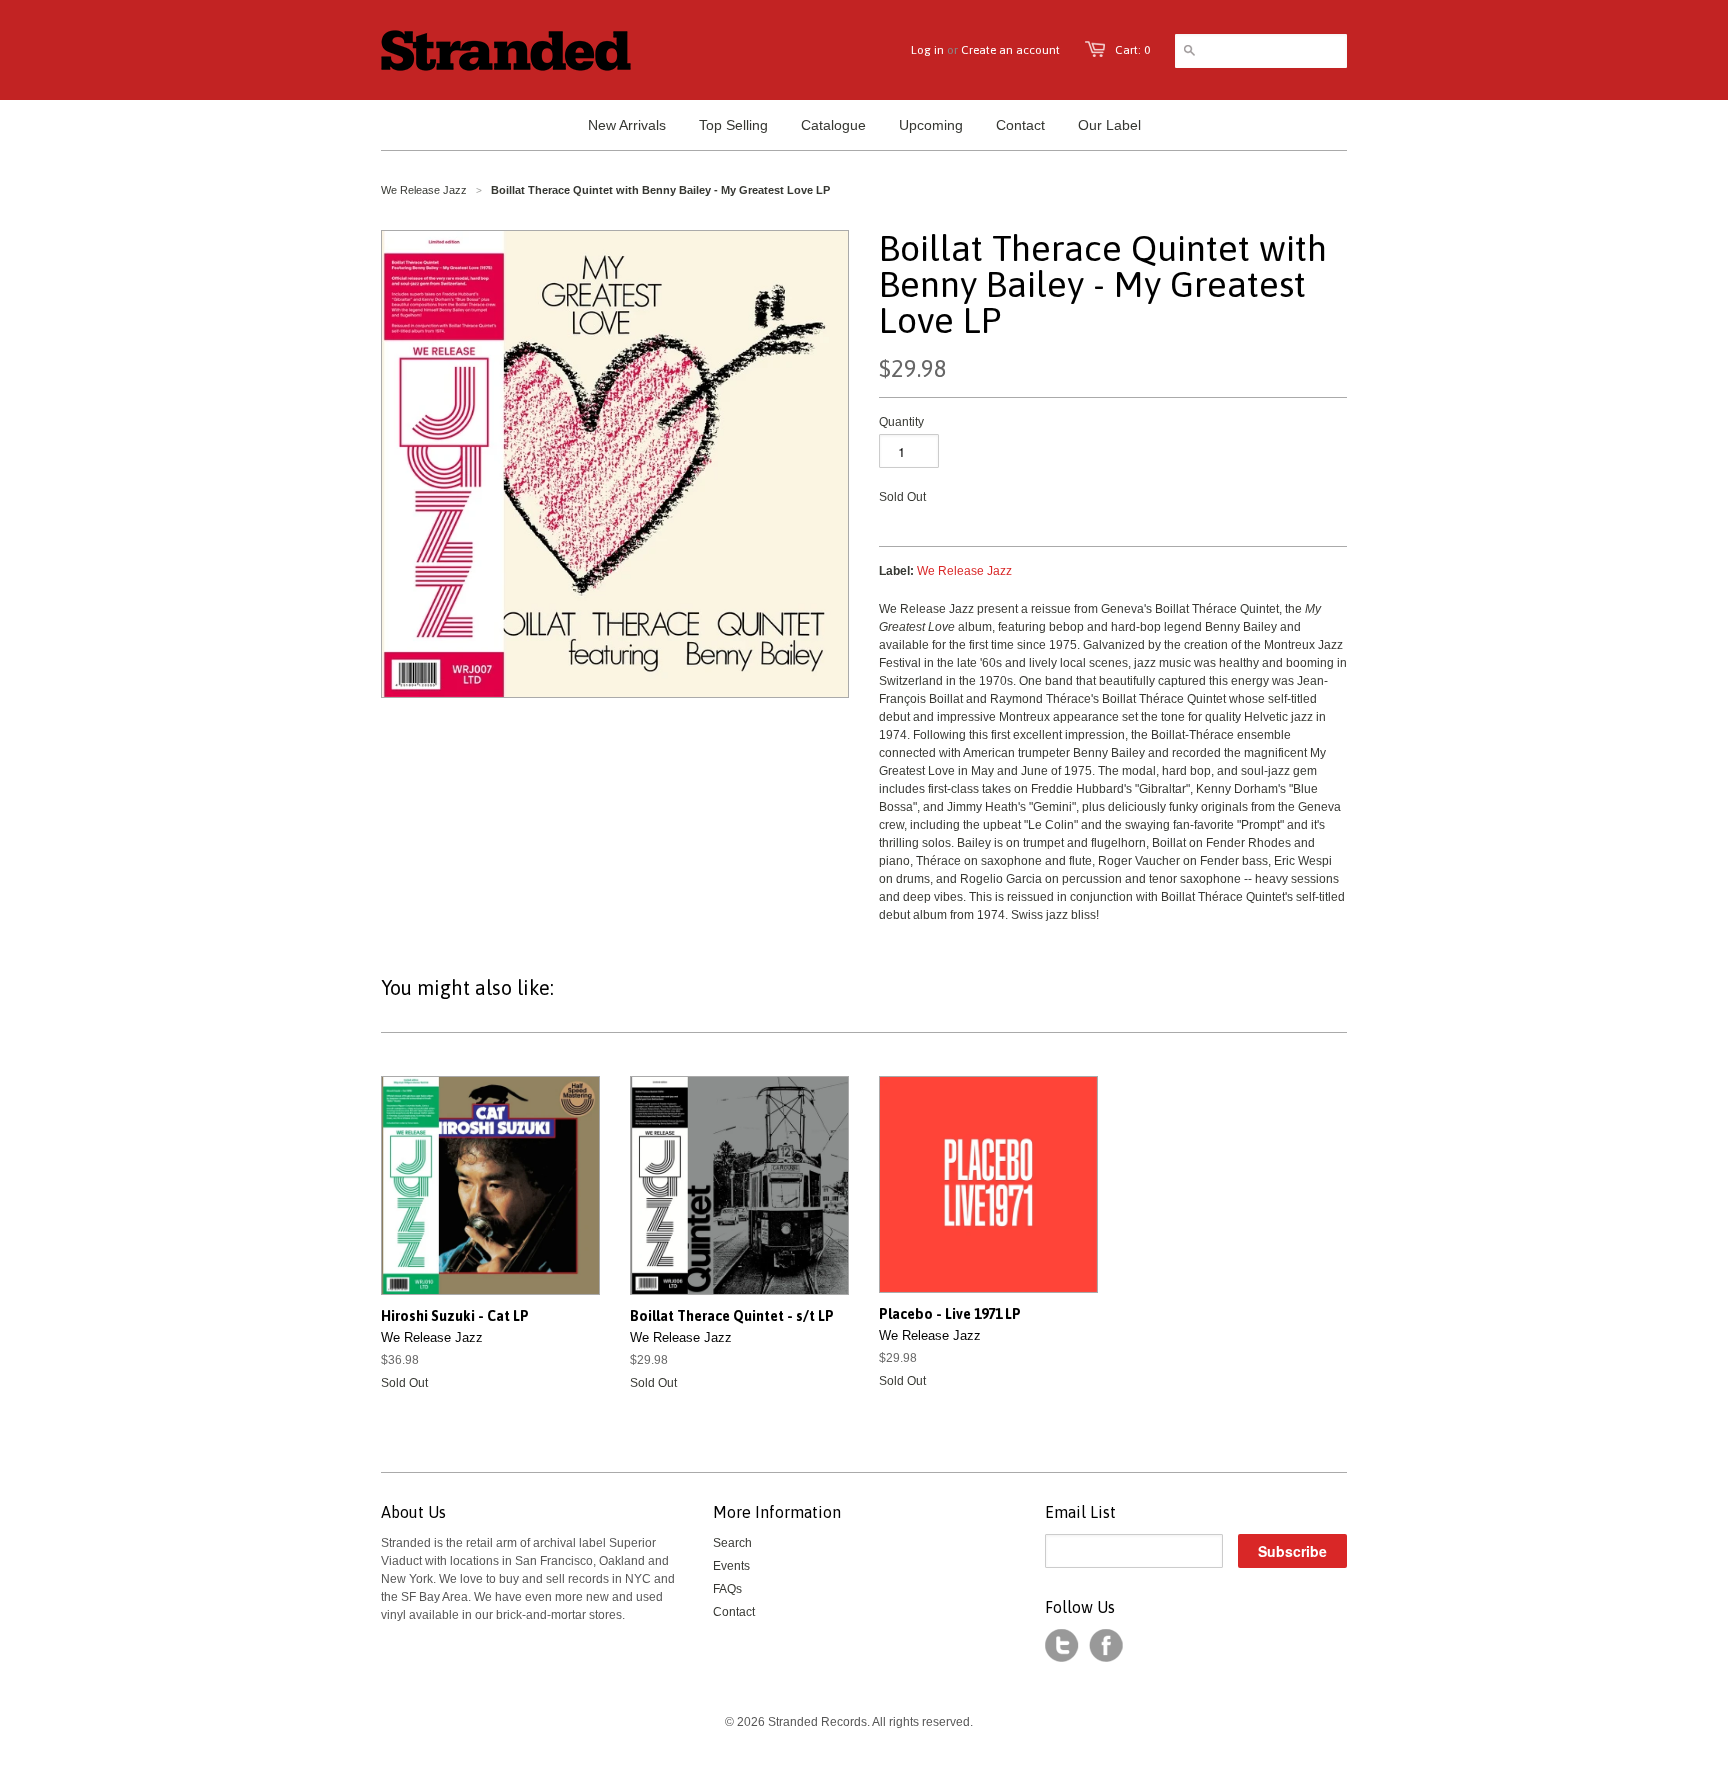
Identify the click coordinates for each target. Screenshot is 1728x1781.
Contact (734, 1612)
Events (731, 1566)
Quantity (901, 422)
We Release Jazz (424, 190)
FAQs (727, 1589)
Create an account (1010, 50)
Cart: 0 (1132, 50)
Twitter (1062, 1646)
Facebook (1106, 1646)
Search (732, 1543)
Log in (927, 50)
